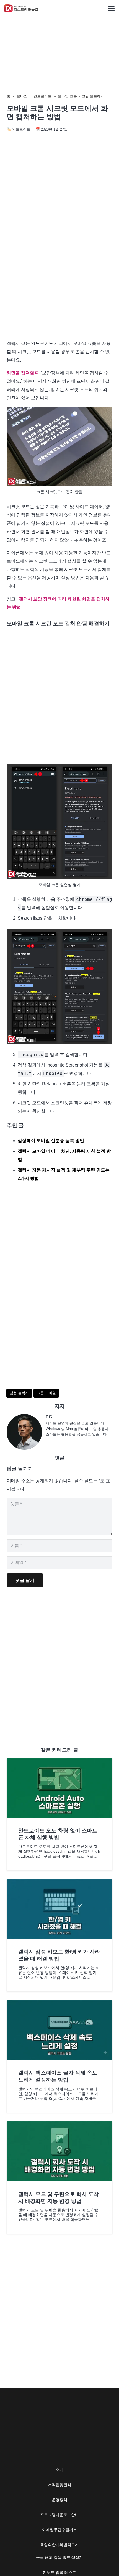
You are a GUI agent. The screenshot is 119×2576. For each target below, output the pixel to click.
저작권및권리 (59, 2485)
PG (49, 1417)
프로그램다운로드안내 (59, 2515)
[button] (111, 8)
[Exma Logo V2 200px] (21, 8)
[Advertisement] (59, 271)
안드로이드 (42, 96)
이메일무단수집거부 (59, 2530)
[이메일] (26, 1432)
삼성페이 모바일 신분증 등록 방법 (51, 1141)
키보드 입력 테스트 (59, 2572)
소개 (59, 2470)
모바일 (22, 96)
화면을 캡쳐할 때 (23, 373)
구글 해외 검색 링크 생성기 (59, 2557)
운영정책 (59, 2500)
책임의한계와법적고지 (59, 2545)
